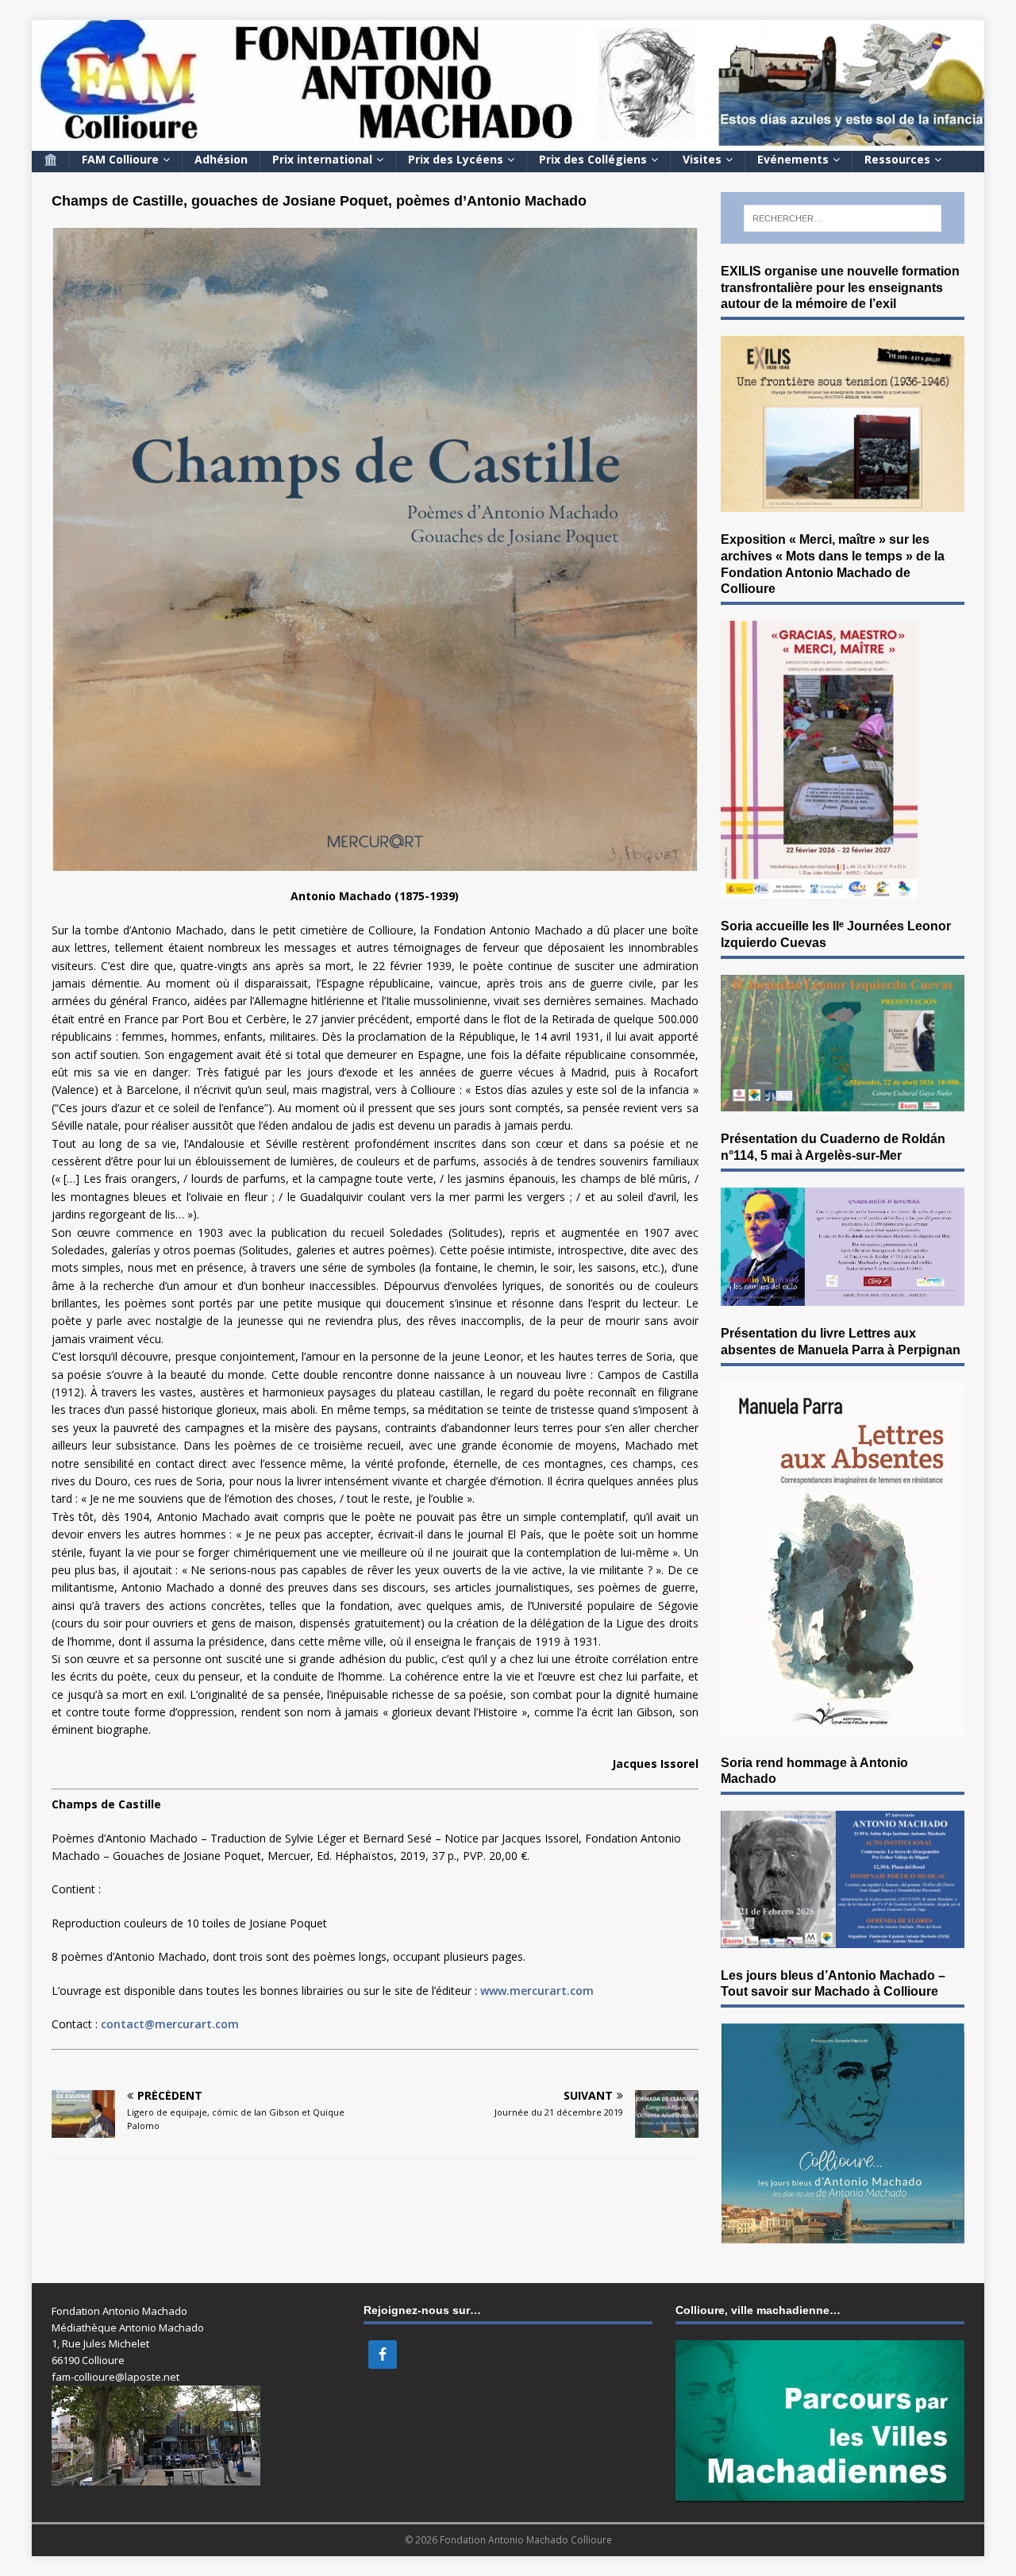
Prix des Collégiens (593, 159)
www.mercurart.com (537, 1991)
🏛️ (50, 159)
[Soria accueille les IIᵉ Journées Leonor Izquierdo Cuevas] (843, 1102)
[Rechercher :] (843, 218)
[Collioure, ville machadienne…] (820, 2494)
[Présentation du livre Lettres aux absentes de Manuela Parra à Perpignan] (843, 1725)
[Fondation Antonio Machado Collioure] (508, 141)
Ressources (897, 159)
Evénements (793, 159)
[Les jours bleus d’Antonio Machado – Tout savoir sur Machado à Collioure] (843, 2233)
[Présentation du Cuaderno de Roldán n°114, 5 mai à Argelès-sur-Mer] (843, 1297)
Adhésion (221, 159)
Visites (702, 159)
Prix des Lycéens (456, 159)
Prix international (322, 159)
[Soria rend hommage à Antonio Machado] (843, 1938)
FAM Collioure (120, 159)
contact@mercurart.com (170, 2024)
